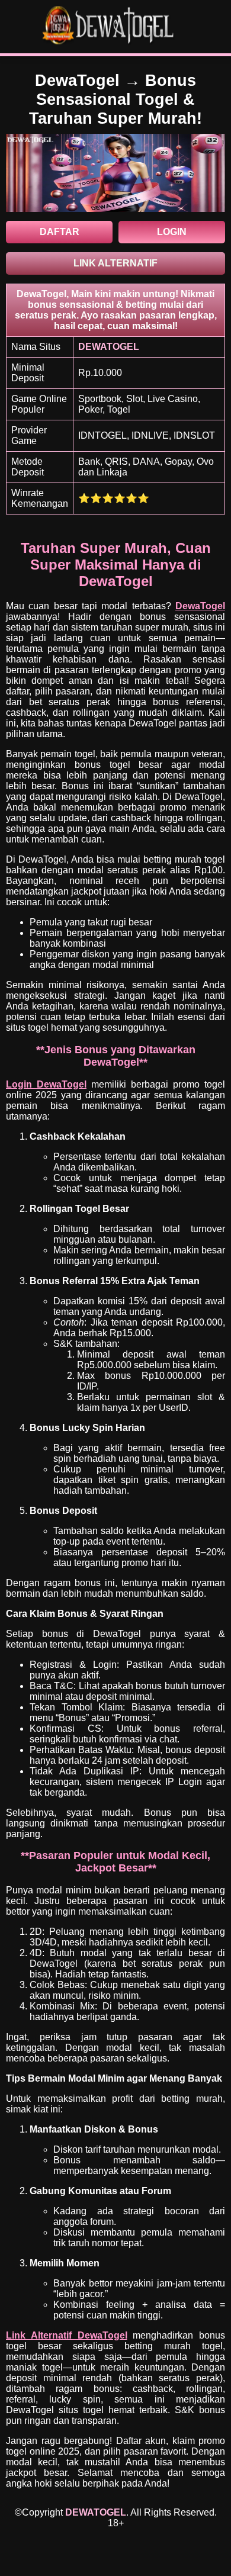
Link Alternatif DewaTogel (67, 2335)
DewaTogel (200, 606)
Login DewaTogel (46, 1084)
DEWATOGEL (96, 2512)
